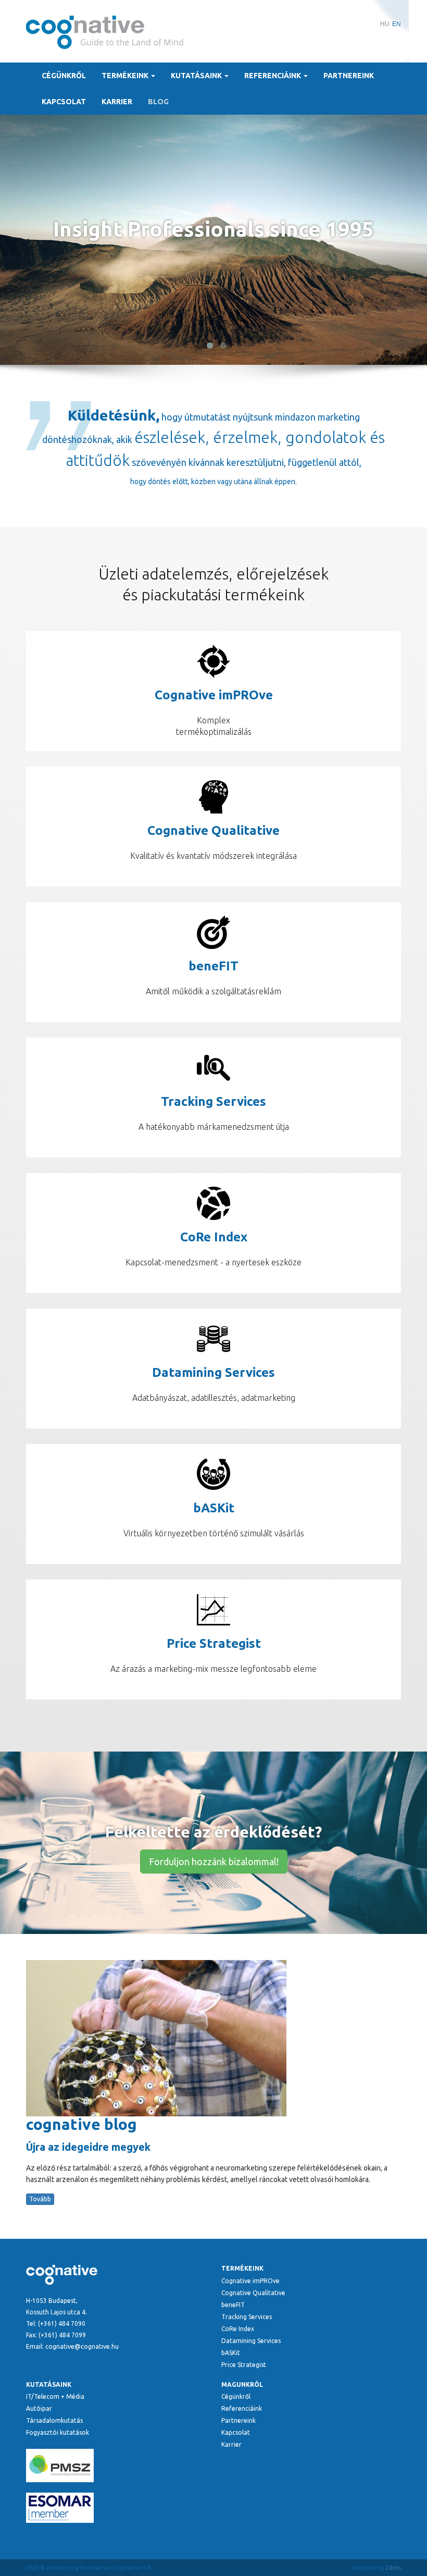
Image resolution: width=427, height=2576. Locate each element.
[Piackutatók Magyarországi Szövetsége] (116, 2466)
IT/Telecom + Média (55, 2396)
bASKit (231, 2353)
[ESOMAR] (116, 2508)
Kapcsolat (64, 102)
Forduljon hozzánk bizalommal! (214, 1862)
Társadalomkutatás (54, 2420)
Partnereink (349, 76)
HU (385, 24)
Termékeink (126, 76)
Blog (158, 102)
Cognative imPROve (250, 2281)
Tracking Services (247, 2317)
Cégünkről (64, 76)
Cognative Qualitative (253, 2293)
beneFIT (233, 2305)
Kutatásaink (197, 76)
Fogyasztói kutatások (58, 2432)
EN (397, 24)
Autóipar (39, 2408)
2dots (393, 2568)
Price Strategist (244, 2365)
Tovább (40, 2199)
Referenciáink (273, 76)
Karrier (117, 102)
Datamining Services (251, 2341)
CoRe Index (238, 2329)
